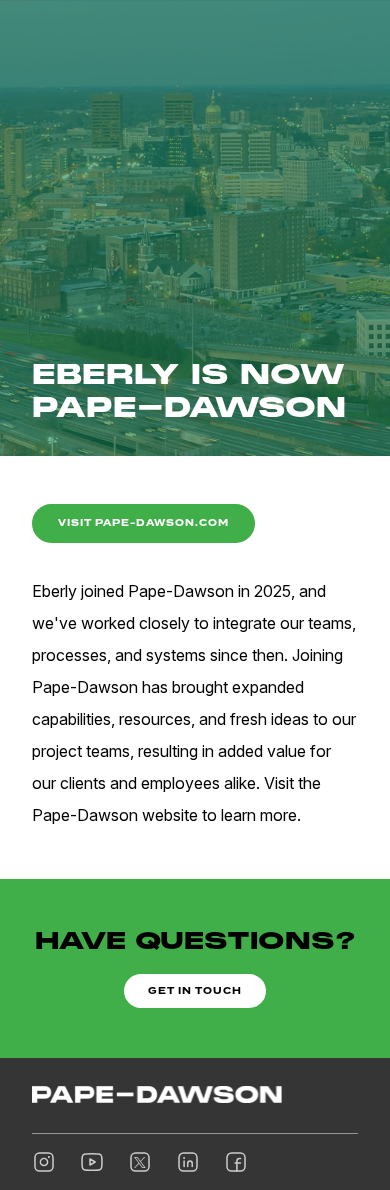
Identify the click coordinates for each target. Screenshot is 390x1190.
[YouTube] (92, 1162)
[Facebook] (236, 1162)
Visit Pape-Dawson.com (143, 522)
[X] (140, 1162)
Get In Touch (195, 990)
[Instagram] (44, 1162)
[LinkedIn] (188, 1162)
